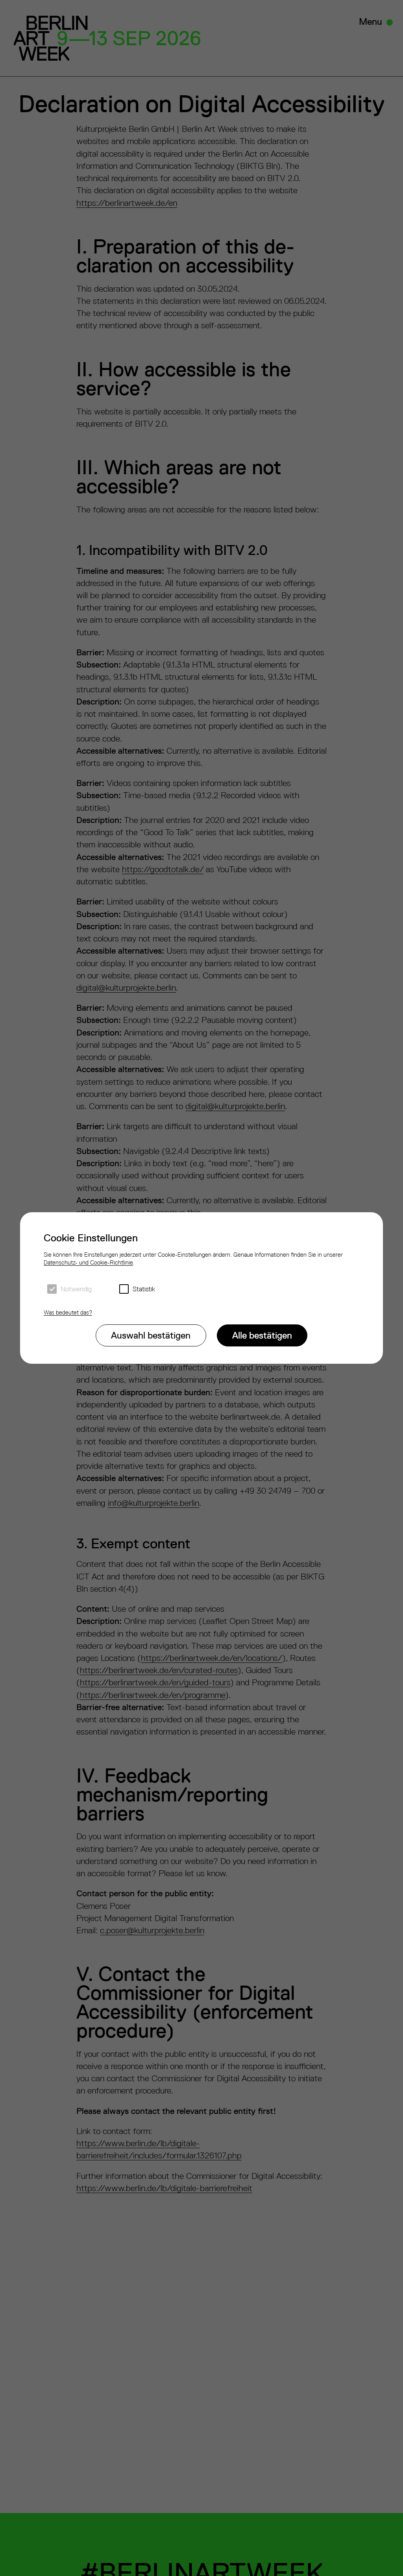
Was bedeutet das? (68, 1312)
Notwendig (76, 1289)
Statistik (144, 1289)
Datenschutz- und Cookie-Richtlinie (88, 1262)
